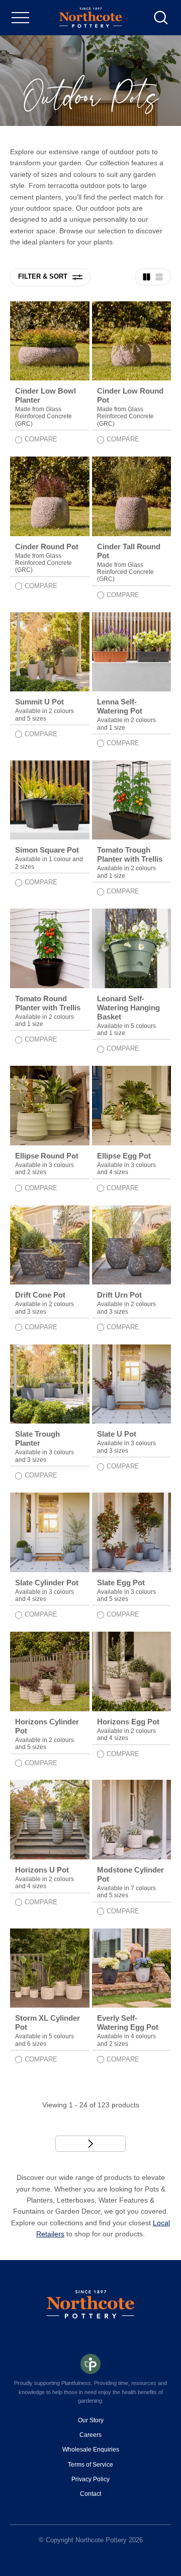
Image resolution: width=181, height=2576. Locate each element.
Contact (90, 2494)
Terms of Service (90, 2465)
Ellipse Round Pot (47, 1156)
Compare (41, 439)
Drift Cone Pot (40, 1295)
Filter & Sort (43, 276)
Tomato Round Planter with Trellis (48, 1003)
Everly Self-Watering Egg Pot (128, 2022)
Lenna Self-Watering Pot (120, 706)
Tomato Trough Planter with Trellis (130, 854)
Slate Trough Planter (37, 1438)
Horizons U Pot (42, 1870)
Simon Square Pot (47, 850)
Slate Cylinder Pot (47, 1583)
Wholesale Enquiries (91, 2450)
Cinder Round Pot (47, 546)
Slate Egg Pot (121, 1583)
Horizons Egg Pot (128, 1722)
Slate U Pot (117, 1434)
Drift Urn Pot (119, 1295)
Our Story (91, 2420)
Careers (90, 2435)
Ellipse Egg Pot (124, 1156)
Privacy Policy (90, 2479)
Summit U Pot (39, 702)
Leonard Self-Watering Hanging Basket (128, 1008)
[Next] (90, 2144)
